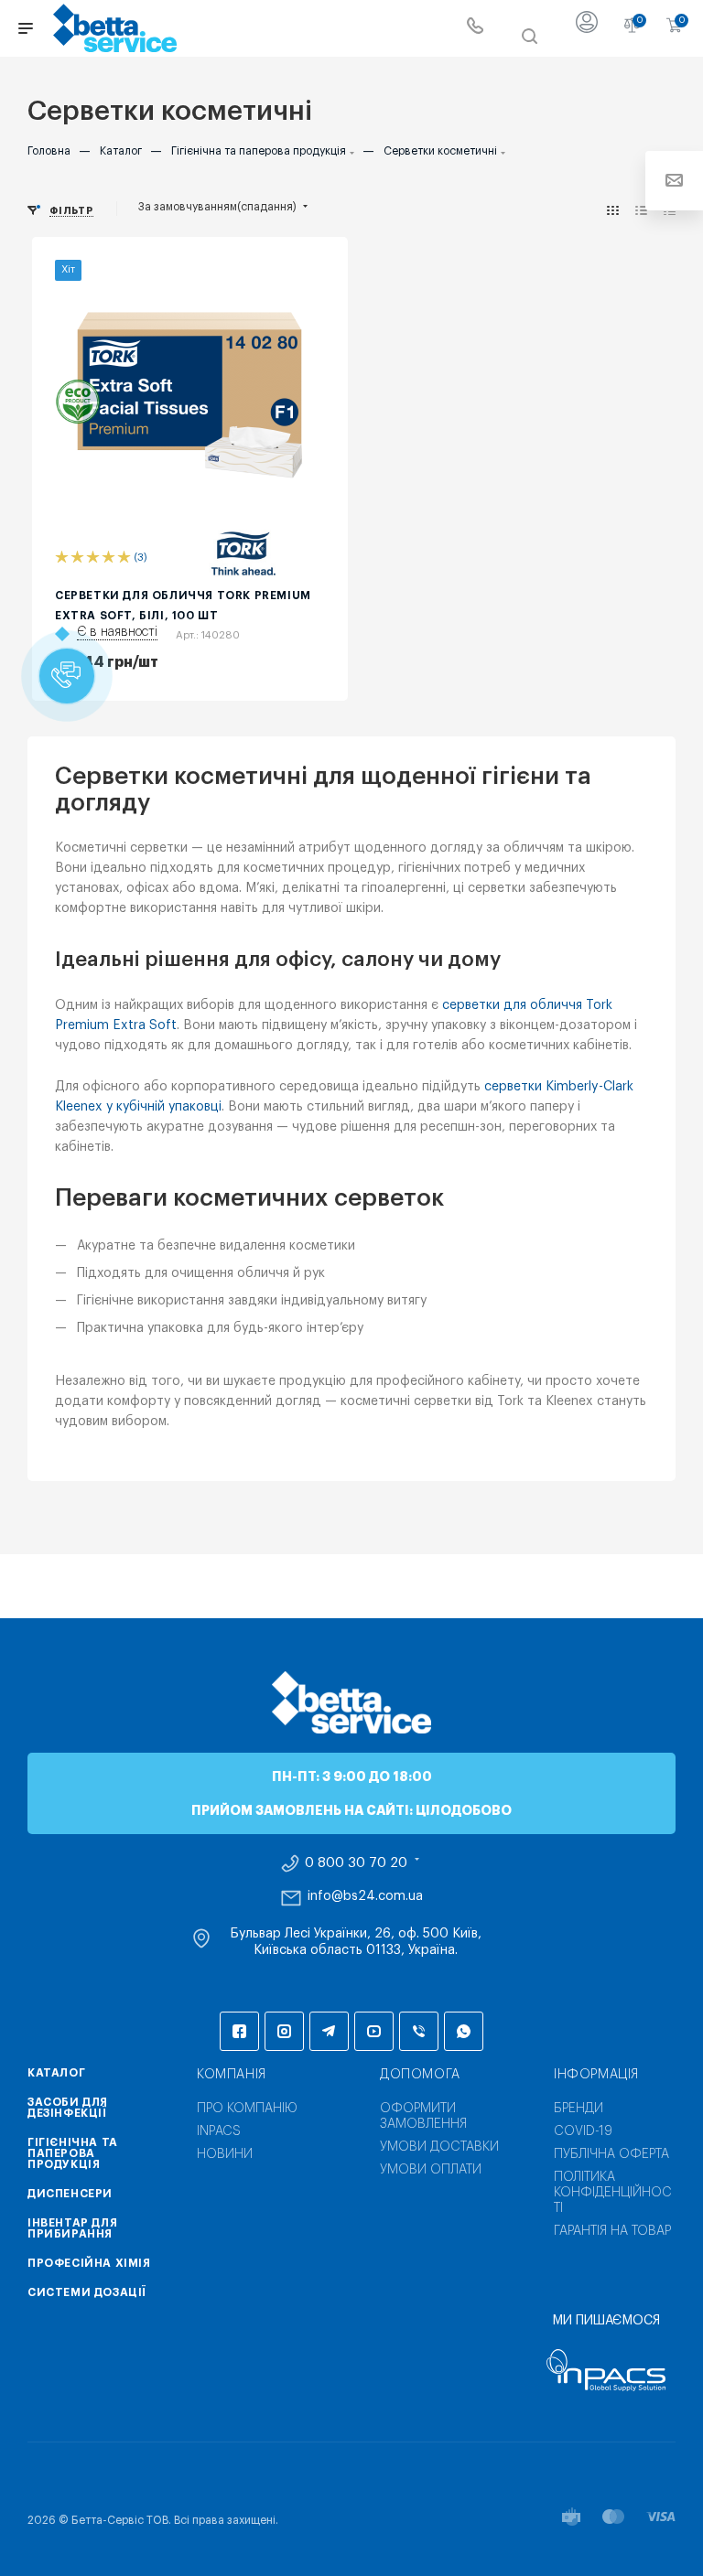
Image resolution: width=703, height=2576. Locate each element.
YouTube (374, 2031)
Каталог (56, 2073)
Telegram (329, 2031)
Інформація (596, 2075)
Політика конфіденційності (613, 2193)
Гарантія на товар (612, 2231)
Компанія (232, 2075)
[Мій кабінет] (587, 28)
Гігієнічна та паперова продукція (73, 2153)
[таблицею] (670, 211)
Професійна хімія (89, 2263)
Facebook (239, 2031)
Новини (225, 2154)
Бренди (579, 2109)
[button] (67, 676)
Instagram (284, 2031)
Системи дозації (87, 2292)
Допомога (420, 2075)
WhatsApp (464, 2031)
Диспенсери (70, 2194)
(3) (141, 558)
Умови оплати (431, 2170)
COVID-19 (583, 2131)
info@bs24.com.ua (365, 1896)
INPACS (219, 2131)
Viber (419, 2031)
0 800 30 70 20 (356, 1863)
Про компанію (247, 2109)
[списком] (641, 211)
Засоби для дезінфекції (68, 2108)
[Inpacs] (606, 2370)
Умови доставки (439, 2147)
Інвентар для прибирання (72, 2228)
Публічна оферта (611, 2154)
